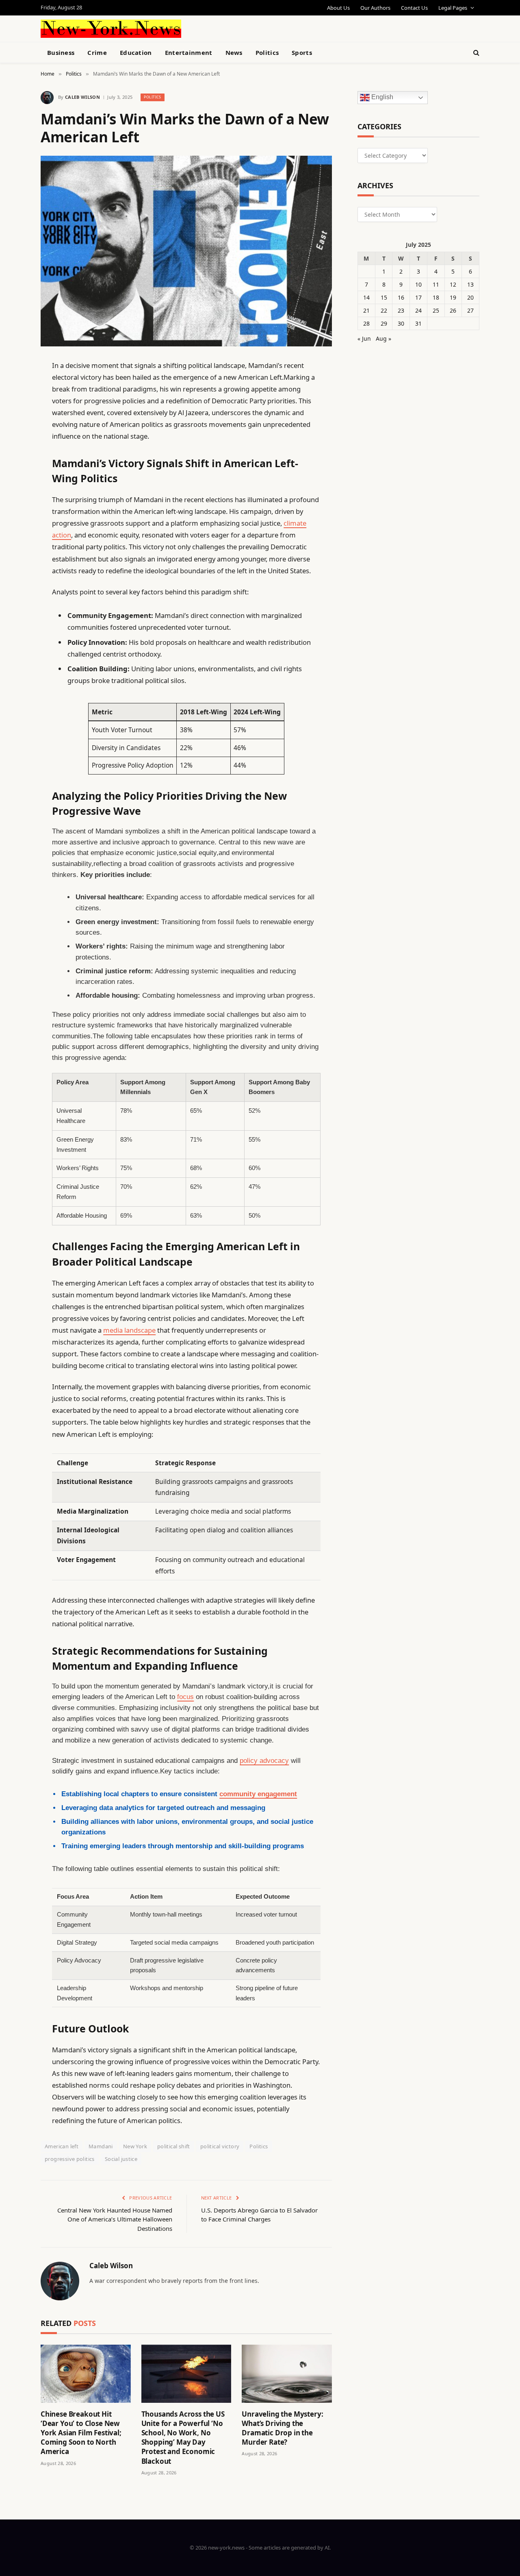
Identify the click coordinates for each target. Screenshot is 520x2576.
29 (384, 323)
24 (418, 310)
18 (436, 297)
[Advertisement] (279, 28)
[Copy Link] (12, 490)
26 (453, 310)
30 (401, 323)
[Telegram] (12, 573)
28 (366, 323)
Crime (97, 52)
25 (436, 310)
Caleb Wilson (82, 97)
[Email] (12, 469)
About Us (338, 8)
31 (418, 323)
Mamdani (101, 2146)
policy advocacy (264, 1761)
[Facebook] (12, 386)
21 (366, 310)
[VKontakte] (12, 552)
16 (401, 297)
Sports (302, 52)
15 (384, 297)
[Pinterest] (12, 448)
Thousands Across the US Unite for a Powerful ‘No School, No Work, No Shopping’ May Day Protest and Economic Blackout (183, 2438)
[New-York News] (111, 29)
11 (436, 284)
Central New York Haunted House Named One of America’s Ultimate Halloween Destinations (115, 2219)
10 (418, 284)
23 (401, 310)
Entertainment (189, 52)
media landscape (129, 1330)
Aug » (383, 338)
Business (61, 52)
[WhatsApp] (12, 594)
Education (136, 52)
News (234, 52)
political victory (220, 2146)
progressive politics (70, 2159)
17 (418, 297)
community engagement (258, 1794)
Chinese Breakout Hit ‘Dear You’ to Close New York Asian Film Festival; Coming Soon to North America (81, 2433)
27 (470, 310)
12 (453, 284)
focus (185, 1697)
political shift (174, 2146)
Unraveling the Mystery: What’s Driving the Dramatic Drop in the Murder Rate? (282, 2428)
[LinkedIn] (12, 428)
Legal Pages (453, 8)
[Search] (476, 53)
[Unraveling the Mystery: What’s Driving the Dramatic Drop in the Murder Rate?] (287, 2374)
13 (470, 284)
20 (470, 297)
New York (135, 2146)
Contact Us (414, 8)
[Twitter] (12, 407)
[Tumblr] (12, 511)
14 (366, 297)
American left (62, 2146)
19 (453, 297)
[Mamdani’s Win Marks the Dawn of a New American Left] (186, 251)
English (381, 97)
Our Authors (375, 8)
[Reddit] (12, 531)
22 (384, 310)
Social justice (121, 2159)
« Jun (364, 338)
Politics (267, 52)
